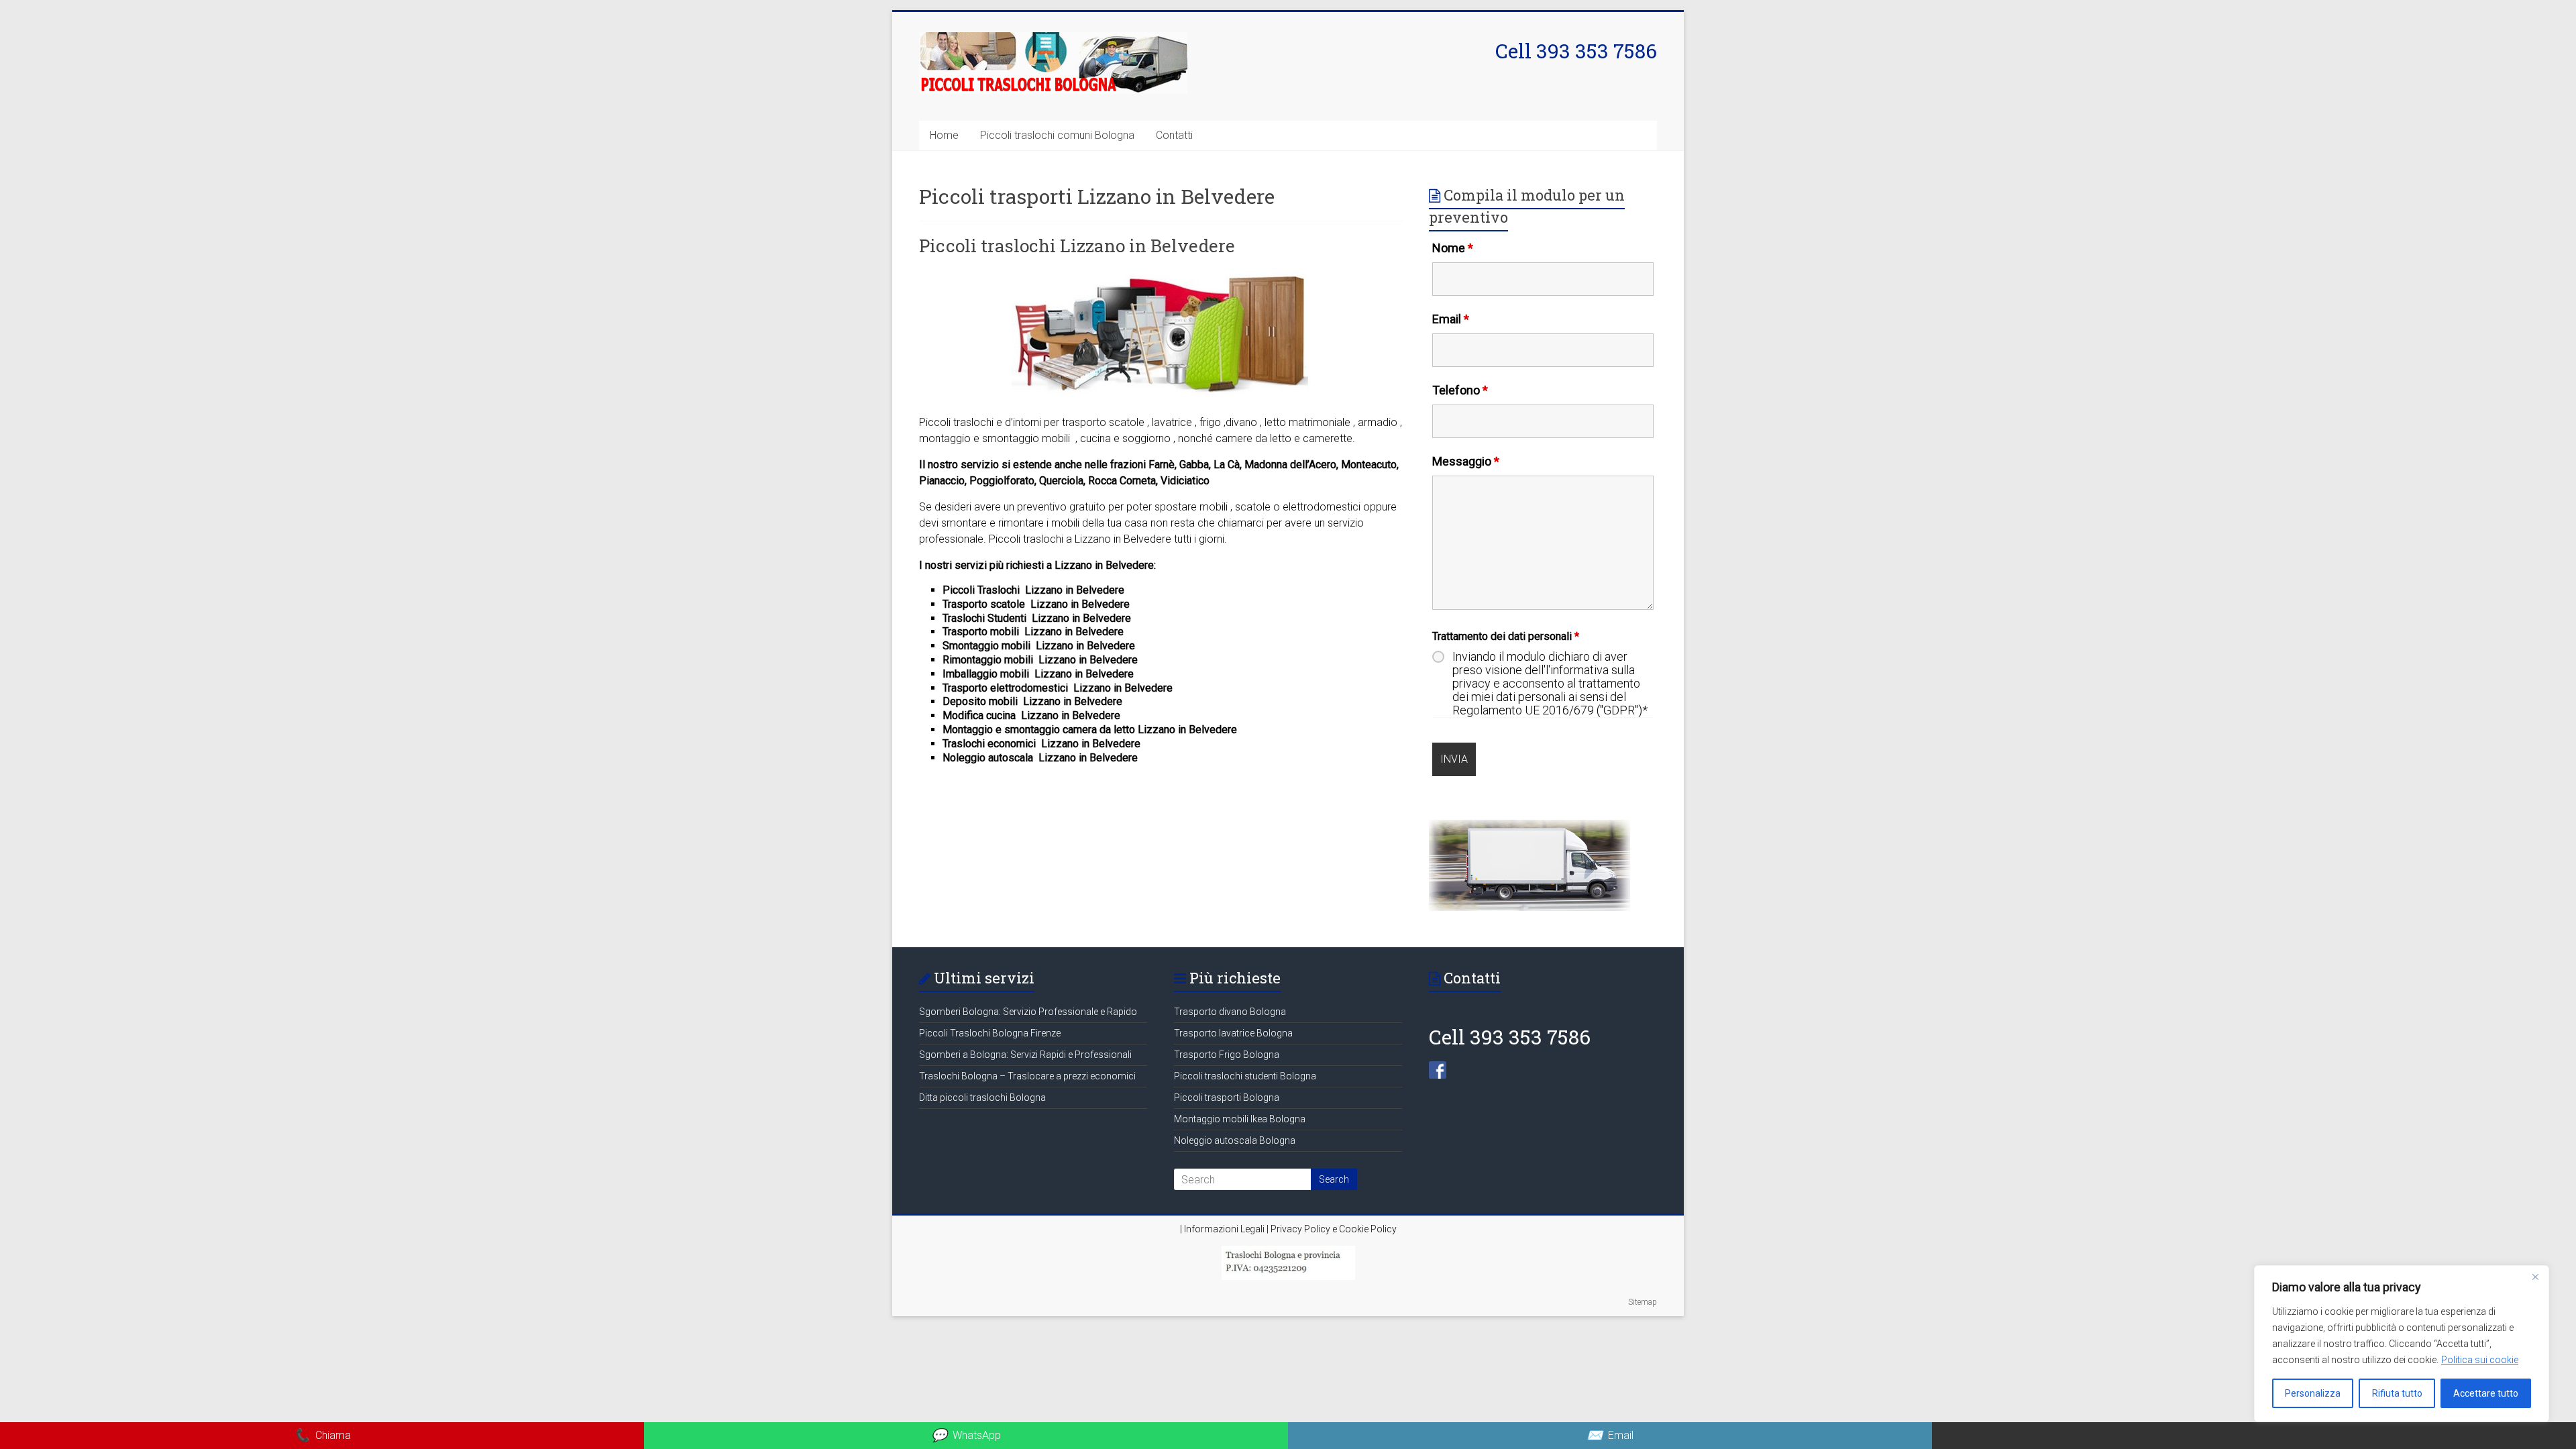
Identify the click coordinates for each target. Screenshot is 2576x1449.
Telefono (1460, 390)
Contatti (1174, 135)
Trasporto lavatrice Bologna (1233, 1033)
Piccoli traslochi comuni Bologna (1057, 135)
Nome (1453, 248)
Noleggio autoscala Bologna (1235, 1140)
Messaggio (1466, 461)
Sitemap (1643, 1302)
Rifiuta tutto (2397, 1393)
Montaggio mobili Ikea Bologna (1240, 1119)
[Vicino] (2535, 1277)
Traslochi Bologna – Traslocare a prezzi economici (1027, 1076)
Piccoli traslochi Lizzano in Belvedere (1077, 246)
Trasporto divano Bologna (1230, 1012)
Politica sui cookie (2480, 1360)
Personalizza (2313, 1393)
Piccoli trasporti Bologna (1227, 1097)
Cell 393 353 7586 (1576, 51)
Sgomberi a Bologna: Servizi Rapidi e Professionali (1025, 1055)
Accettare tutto (2486, 1393)
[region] (2402, 1344)
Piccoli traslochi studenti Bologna (1245, 1076)
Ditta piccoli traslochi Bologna (982, 1097)
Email (1451, 319)
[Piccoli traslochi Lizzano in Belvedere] (1161, 275)
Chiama (322, 1435)
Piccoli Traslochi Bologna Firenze (990, 1033)
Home (944, 135)
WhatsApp (966, 1435)
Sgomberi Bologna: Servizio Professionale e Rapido (1028, 1012)
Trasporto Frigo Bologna (1227, 1055)
